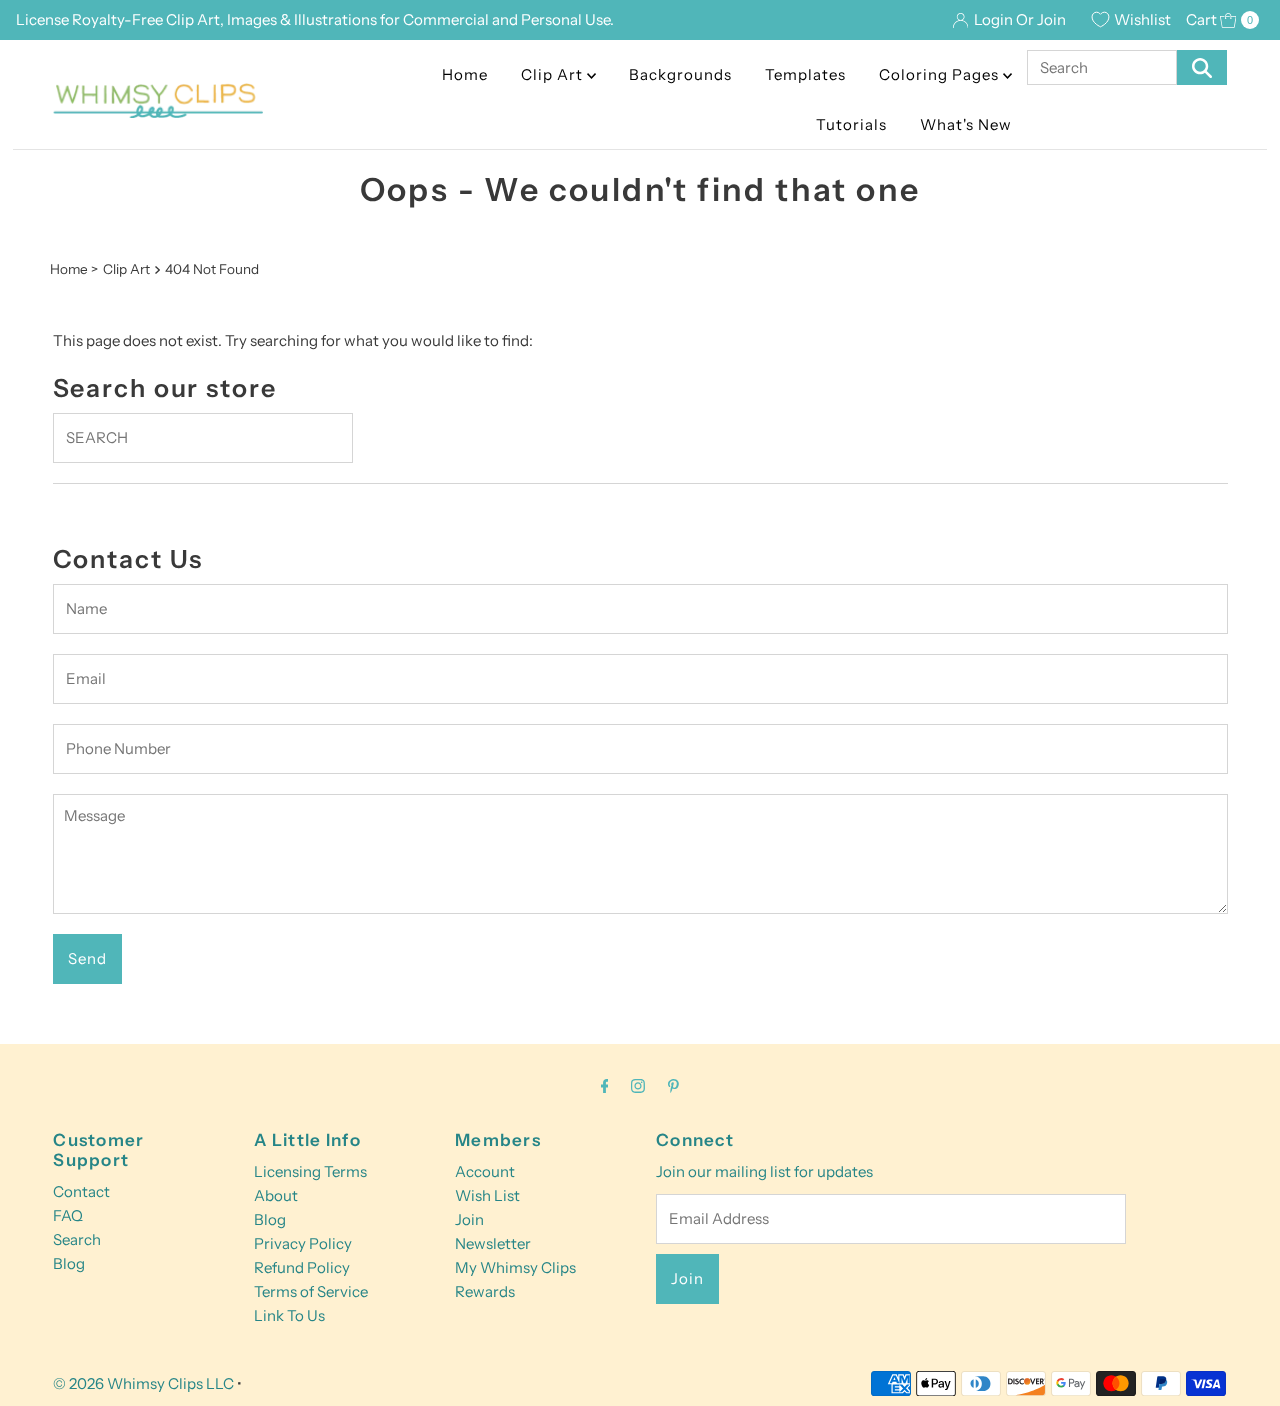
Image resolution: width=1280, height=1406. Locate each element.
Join (469, 1219)
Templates (805, 74)
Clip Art (554, 74)
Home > (74, 269)
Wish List (487, 1195)
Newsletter (493, 1243)
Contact (81, 1191)
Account (485, 1171)
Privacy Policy (303, 1243)
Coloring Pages (941, 74)
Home (465, 74)
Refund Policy (302, 1267)
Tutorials (851, 124)
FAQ (68, 1215)
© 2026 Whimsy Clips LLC (143, 1383)
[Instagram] (638, 1086)
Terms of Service (311, 1291)
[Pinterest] (673, 1086)
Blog (69, 1263)
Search (77, 1239)
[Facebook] (605, 1086)
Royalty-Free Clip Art (146, 19)
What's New (966, 124)
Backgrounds (680, 74)
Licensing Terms (310, 1171)
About (276, 1195)
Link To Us (289, 1315)
